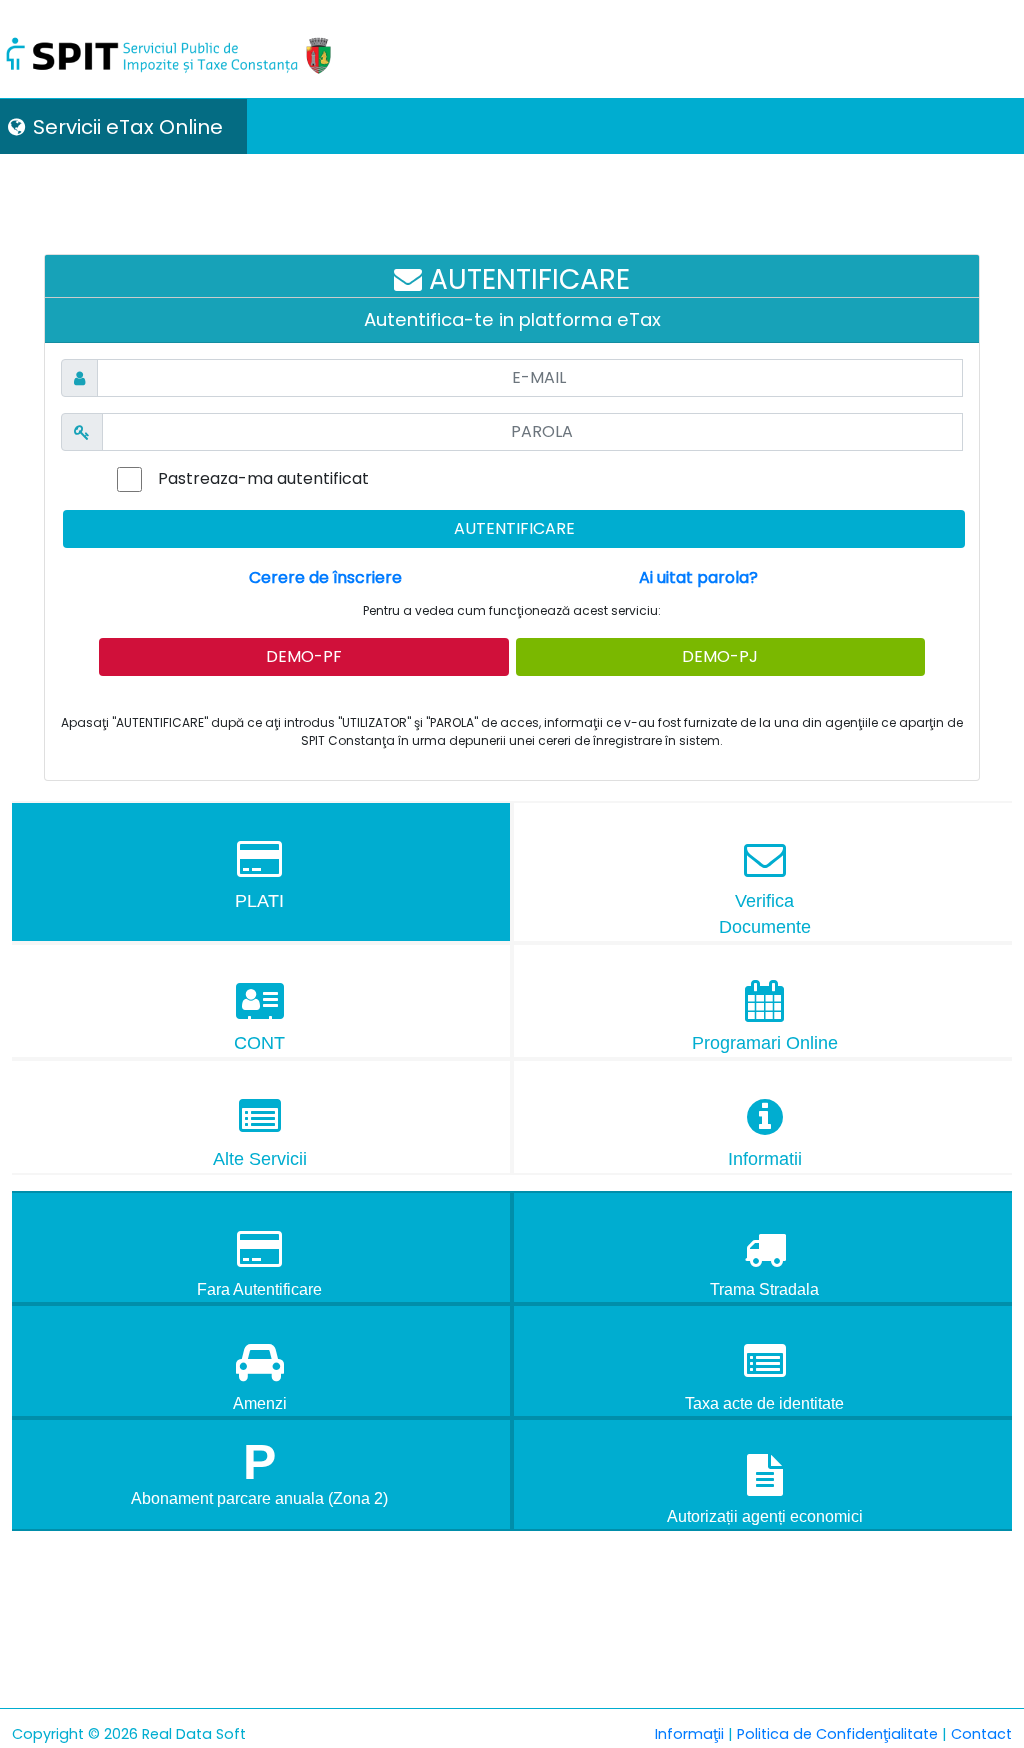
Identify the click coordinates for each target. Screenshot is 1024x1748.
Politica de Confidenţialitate (837, 1734)
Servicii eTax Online (128, 127)
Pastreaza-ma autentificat (263, 478)
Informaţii (689, 1734)
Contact (981, 1734)
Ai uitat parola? (698, 577)
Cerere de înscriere (325, 577)
